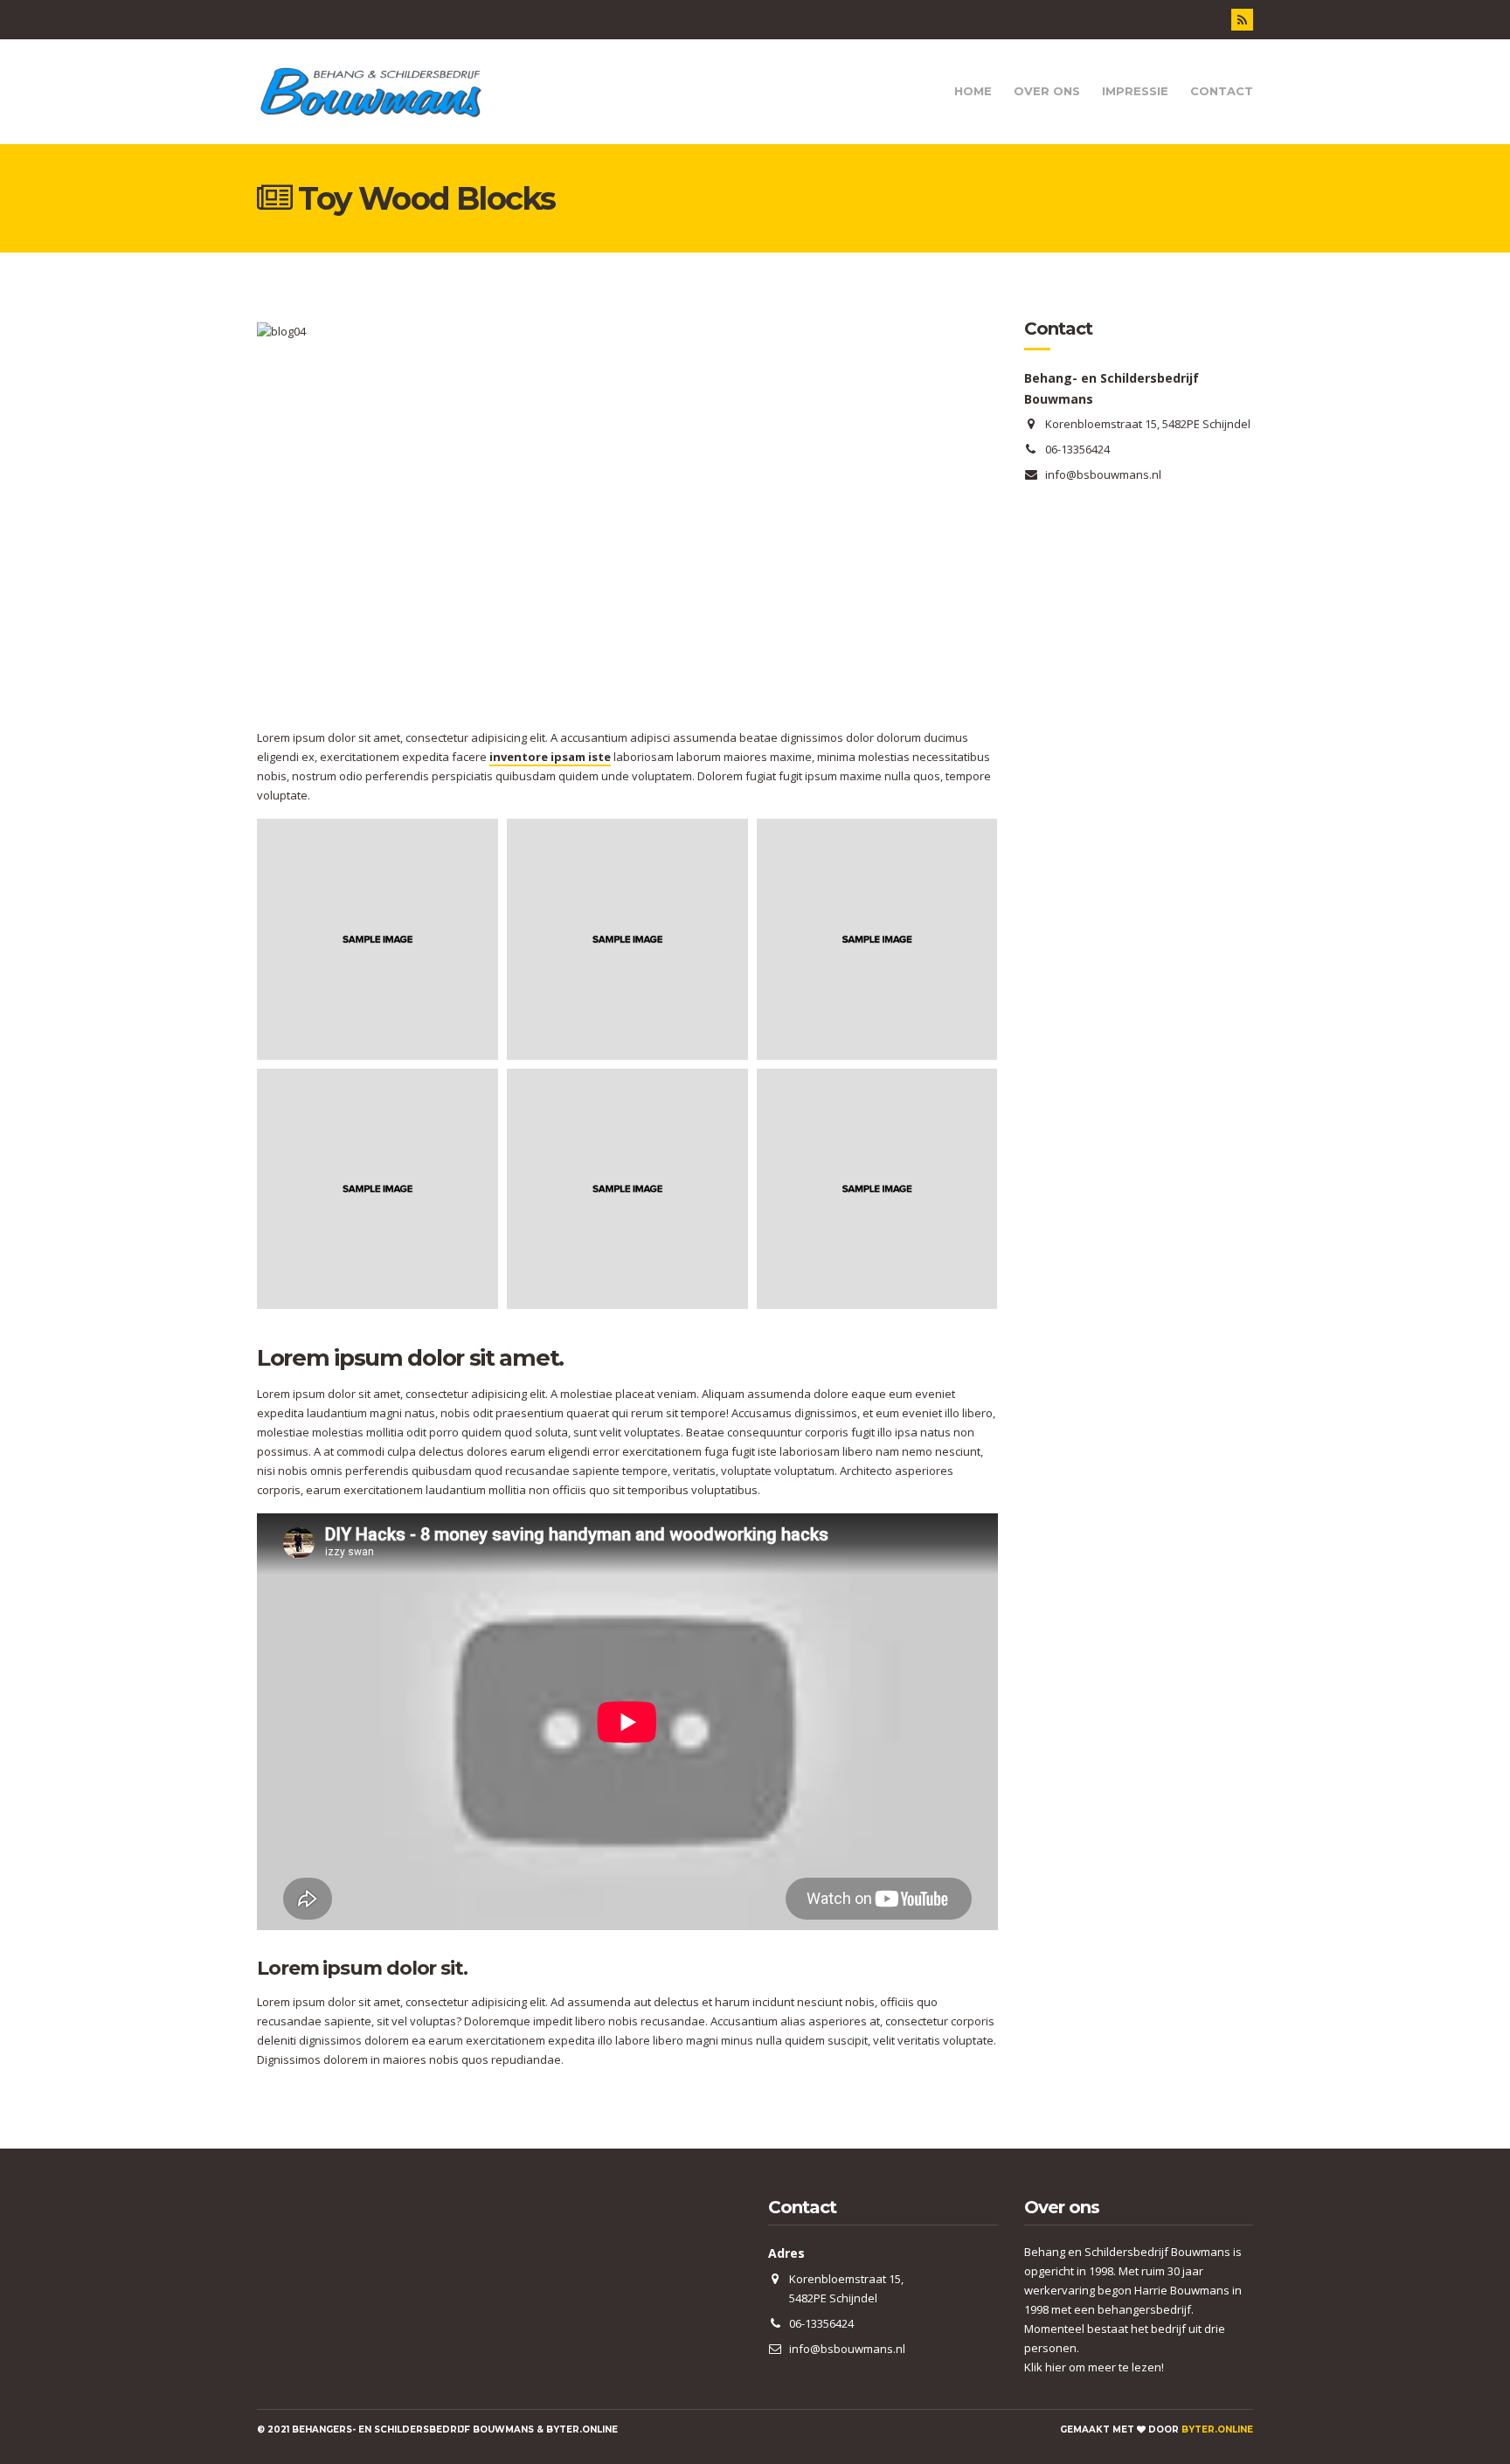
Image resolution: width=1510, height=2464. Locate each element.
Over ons (1047, 91)
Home (973, 91)
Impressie (1135, 91)
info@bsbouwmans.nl (1103, 474)
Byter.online (1217, 2429)
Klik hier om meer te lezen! (1094, 2367)
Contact (1222, 91)
